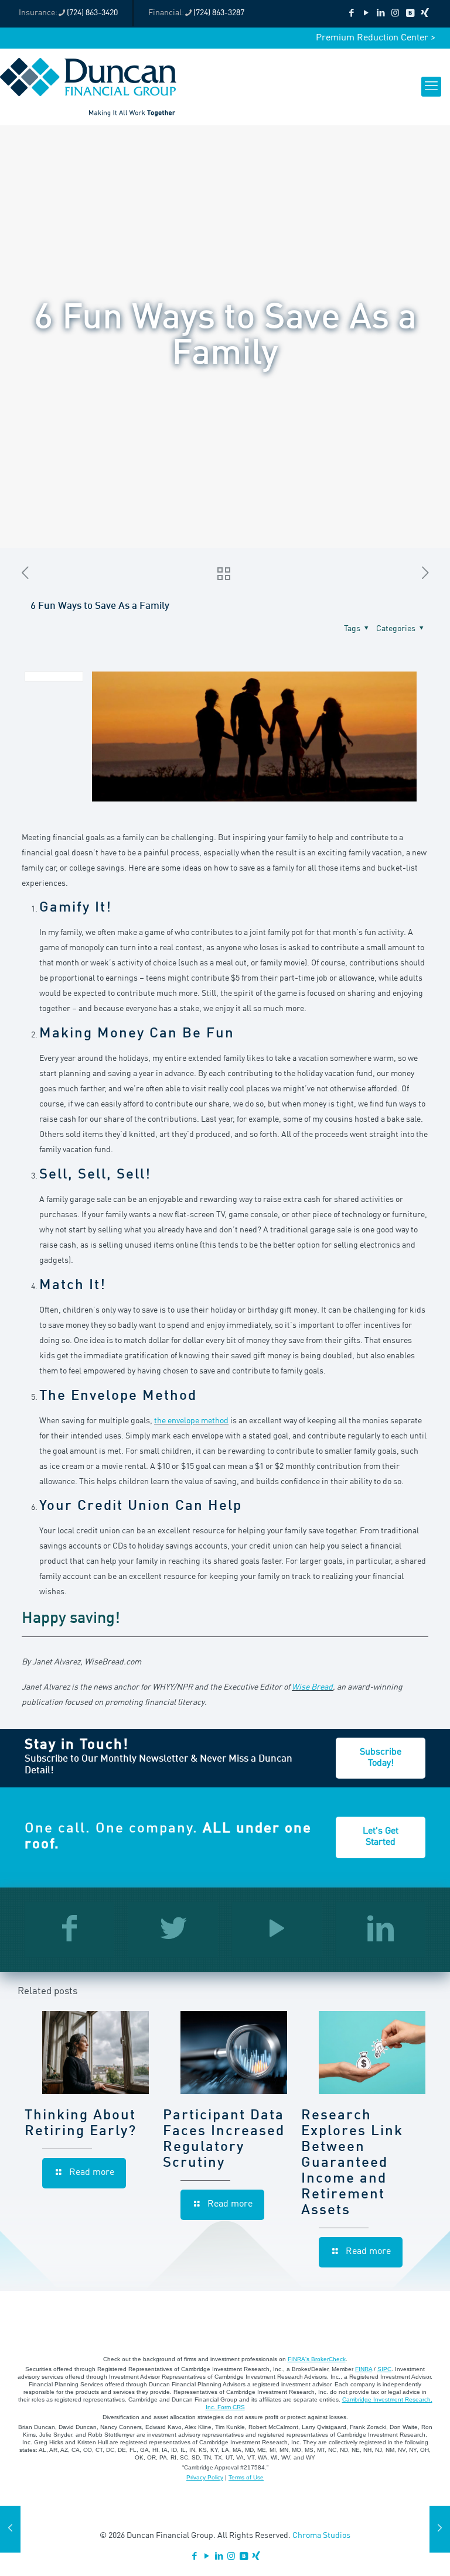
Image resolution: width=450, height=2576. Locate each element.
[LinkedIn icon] (381, 14)
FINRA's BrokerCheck (317, 2359)
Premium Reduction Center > (376, 38)
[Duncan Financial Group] (88, 87)
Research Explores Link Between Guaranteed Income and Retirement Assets (352, 2163)
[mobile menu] (431, 87)
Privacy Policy (205, 2477)
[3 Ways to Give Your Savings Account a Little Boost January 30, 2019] (10, 2529)
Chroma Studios (321, 2536)
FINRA (364, 2369)
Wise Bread (312, 1687)
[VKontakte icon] (410, 14)
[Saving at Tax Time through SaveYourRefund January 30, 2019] (440, 2529)
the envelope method (191, 1421)
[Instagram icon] (395, 14)
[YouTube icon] (366, 14)
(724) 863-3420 (92, 13)
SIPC (384, 2369)
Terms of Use (246, 2477)
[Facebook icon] (351, 14)
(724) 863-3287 (219, 13)
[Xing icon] (425, 14)
